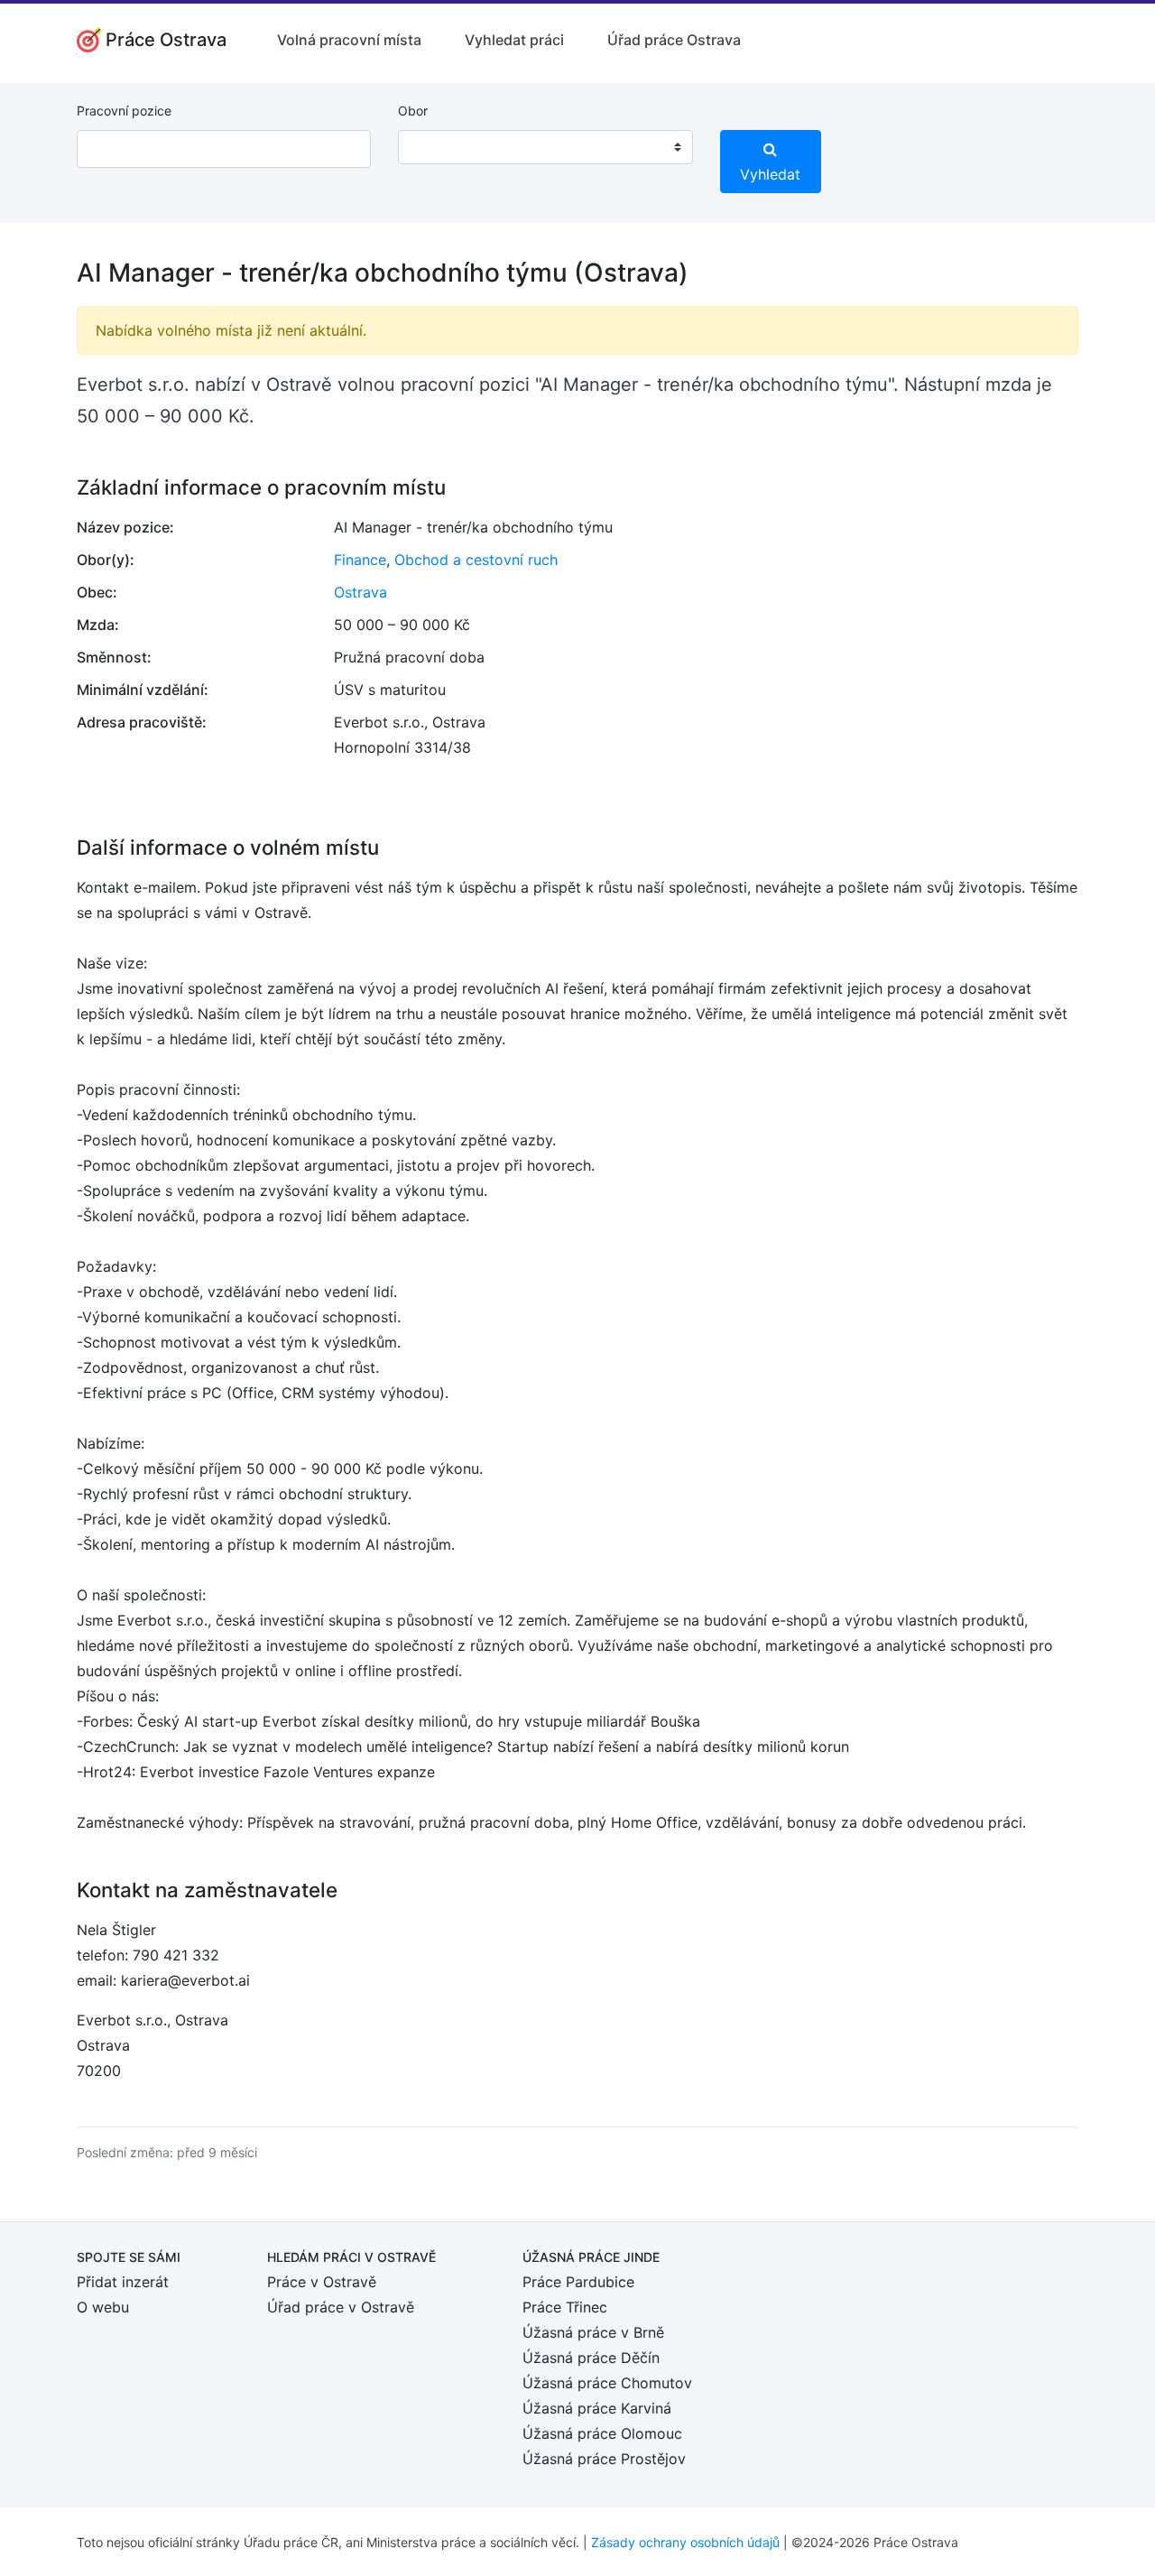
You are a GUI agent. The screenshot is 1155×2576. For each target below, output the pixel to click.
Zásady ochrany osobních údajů (685, 2542)
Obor (413, 111)
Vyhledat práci (514, 40)
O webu (103, 2307)
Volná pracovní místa (349, 40)
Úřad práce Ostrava (674, 40)
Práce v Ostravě (322, 2282)
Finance (360, 560)
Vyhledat (770, 174)
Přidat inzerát (123, 2282)
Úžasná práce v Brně (593, 2332)
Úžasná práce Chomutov (607, 2383)
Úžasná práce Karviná (597, 2408)
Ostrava (360, 592)
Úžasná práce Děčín (591, 2358)
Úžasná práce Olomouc (602, 2433)
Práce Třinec (565, 2307)
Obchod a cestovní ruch (476, 560)
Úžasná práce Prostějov (604, 2459)
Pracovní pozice (124, 111)
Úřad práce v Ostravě (341, 2307)
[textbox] (435, 147)
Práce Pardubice (578, 2282)
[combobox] (545, 147)
